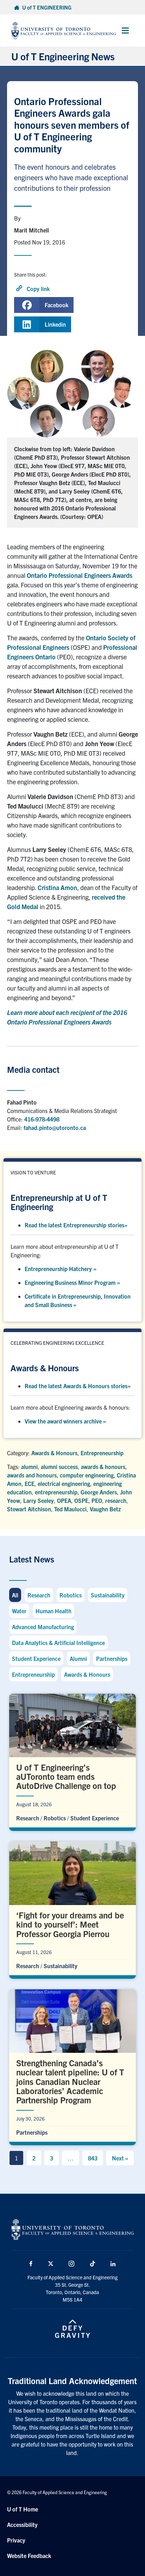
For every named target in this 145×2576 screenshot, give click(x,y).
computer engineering (87, 1475)
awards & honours (103, 1467)
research (116, 1500)
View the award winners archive (65, 1421)
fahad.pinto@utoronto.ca (55, 1127)
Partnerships (112, 1658)
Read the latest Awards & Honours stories (78, 1386)
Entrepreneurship (102, 1453)
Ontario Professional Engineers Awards (80, 575)
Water (19, 1611)
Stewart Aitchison (29, 1509)
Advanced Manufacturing (43, 1627)
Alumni (78, 1658)
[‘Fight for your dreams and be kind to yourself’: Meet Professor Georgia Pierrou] (72, 1908)
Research (39, 1595)
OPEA (64, 1500)
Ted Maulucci (70, 1509)
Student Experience (36, 1658)
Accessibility (22, 2524)
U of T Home (23, 2509)
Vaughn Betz (105, 1509)
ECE (30, 1483)
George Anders (99, 1492)
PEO (97, 1500)
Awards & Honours (54, 1453)
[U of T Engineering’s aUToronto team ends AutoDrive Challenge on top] (72, 1761)
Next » (120, 2158)
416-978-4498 (42, 1119)
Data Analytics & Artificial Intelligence (58, 1643)
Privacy (16, 2540)
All (15, 1595)
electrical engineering (64, 1483)
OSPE (81, 1500)
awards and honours (32, 1475)
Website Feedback (29, 2556)
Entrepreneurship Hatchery (61, 1269)
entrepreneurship (56, 1492)
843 (93, 2158)
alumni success (59, 1467)
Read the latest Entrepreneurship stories (76, 1225)
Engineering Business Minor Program (72, 1282)
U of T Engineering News (63, 56)
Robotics (71, 1595)
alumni (29, 1467)
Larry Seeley (39, 1500)
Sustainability (108, 1595)
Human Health (53, 1611)
